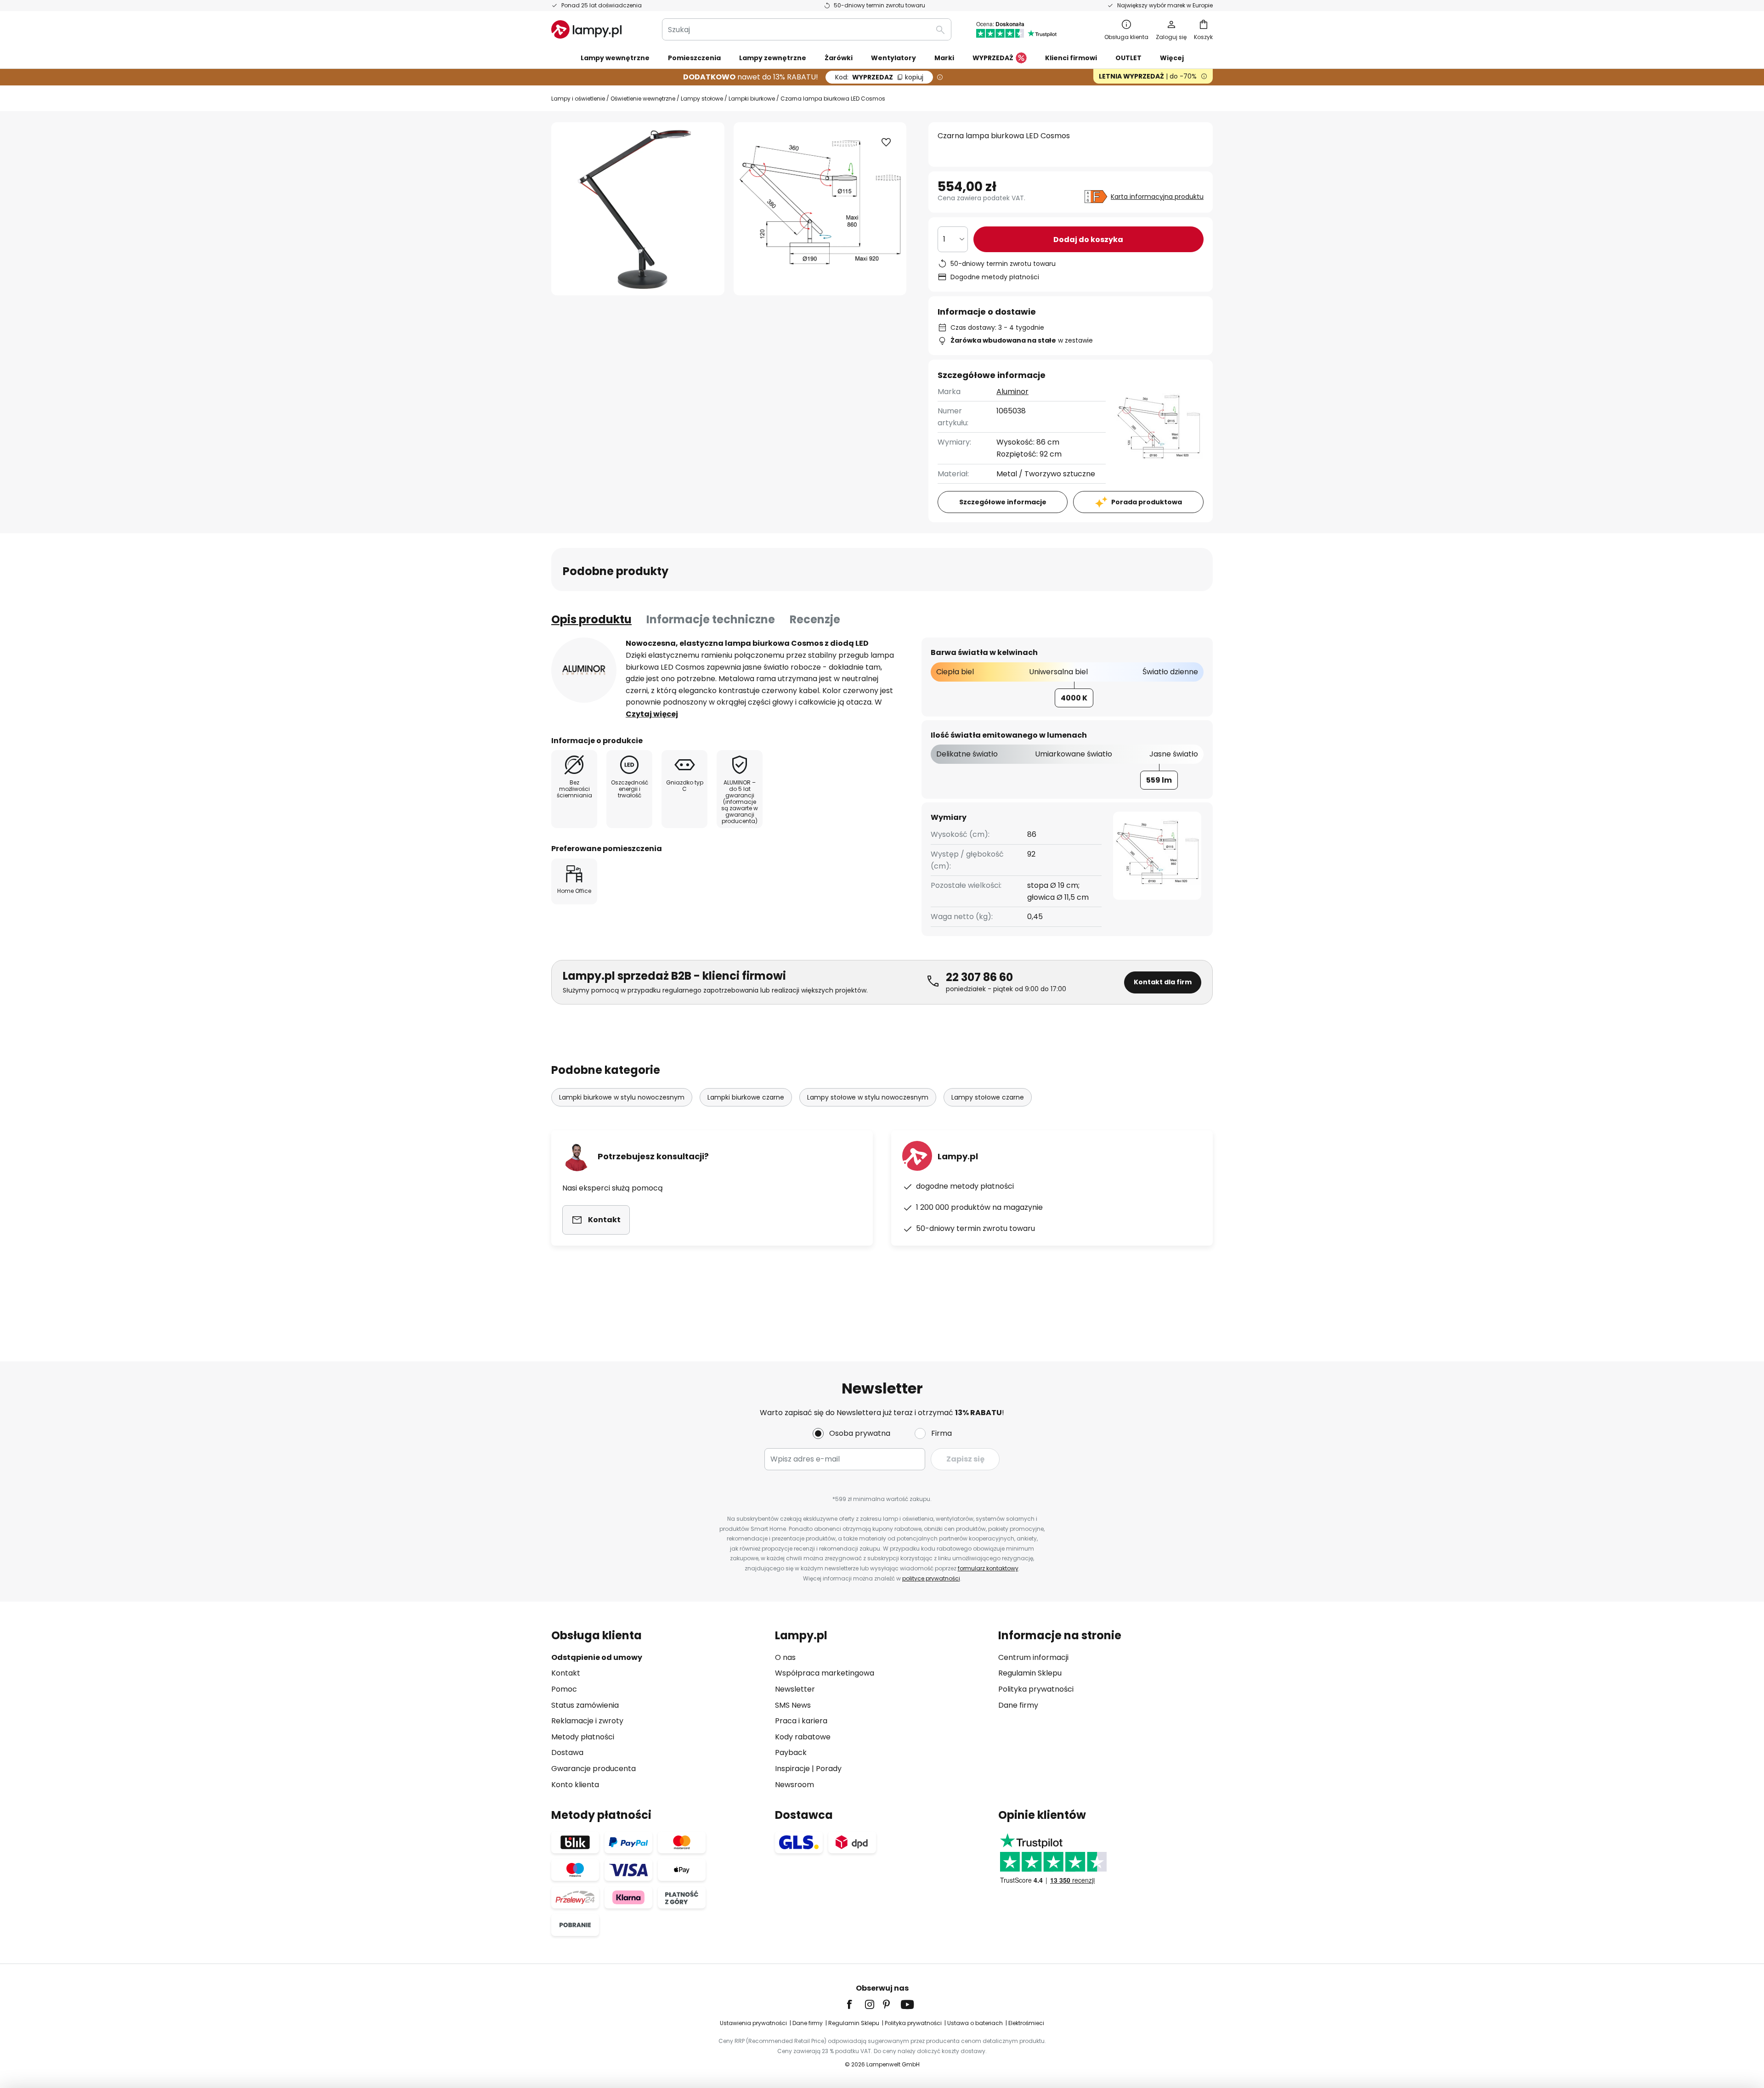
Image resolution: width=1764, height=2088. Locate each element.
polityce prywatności (931, 1578)
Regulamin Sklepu (1030, 1673)
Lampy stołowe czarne (988, 1097)
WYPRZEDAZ (879, 77)
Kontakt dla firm (1163, 982)
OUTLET (1128, 58)
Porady (829, 1769)
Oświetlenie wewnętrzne (643, 99)
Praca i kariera (801, 1721)
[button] (886, 142)
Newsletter (795, 1689)
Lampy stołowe (702, 99)
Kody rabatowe (803, 1737)
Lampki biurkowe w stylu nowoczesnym (622, 1097)
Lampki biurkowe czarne (746, 1097)
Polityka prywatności (1036, 1689)
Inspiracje (792, 1769)
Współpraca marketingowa (825, 1673)
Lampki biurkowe (752, 99)
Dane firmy (1018, 1705)
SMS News (793, 1705)
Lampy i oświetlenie (578, 99)
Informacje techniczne (711, 619)
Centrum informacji (1033, 1657)
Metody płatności (583, 1737)
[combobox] (807, 29)
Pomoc (564, 1689)
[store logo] (586, 29)
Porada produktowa (1147, 502)
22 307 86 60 (979, 977)
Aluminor (1012, 392)
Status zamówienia (585, 1705)
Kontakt (566, 1673)
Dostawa (567, 1752)
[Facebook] (855, 2004)
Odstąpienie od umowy (597, 1657)
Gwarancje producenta (594, 1769)
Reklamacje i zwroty (587, 1721)
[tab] (591, 620)
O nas (785, 1657)
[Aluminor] (584, 670)
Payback (791, 1752)
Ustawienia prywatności (753, 2023)
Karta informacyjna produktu (1157, 197)
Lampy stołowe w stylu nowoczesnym (868, 1097)
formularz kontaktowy (988, 1568)
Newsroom (794, 1785)
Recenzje (815, 619)
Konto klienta (575, 1785)
